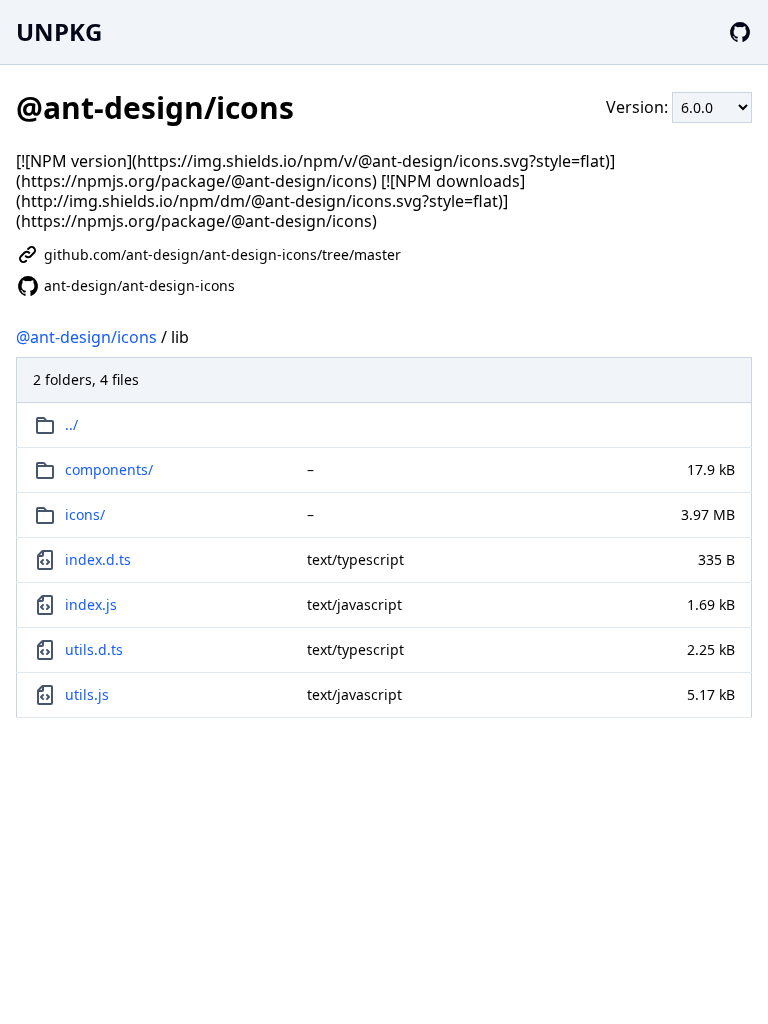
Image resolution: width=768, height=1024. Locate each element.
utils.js (87, 694)
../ (71, 424)
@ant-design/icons (86, 337)
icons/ (85, 514)
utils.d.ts (94, 649)
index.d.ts (98, 559)
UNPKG (59, 31)
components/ (109, 469)
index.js (91, 604)
